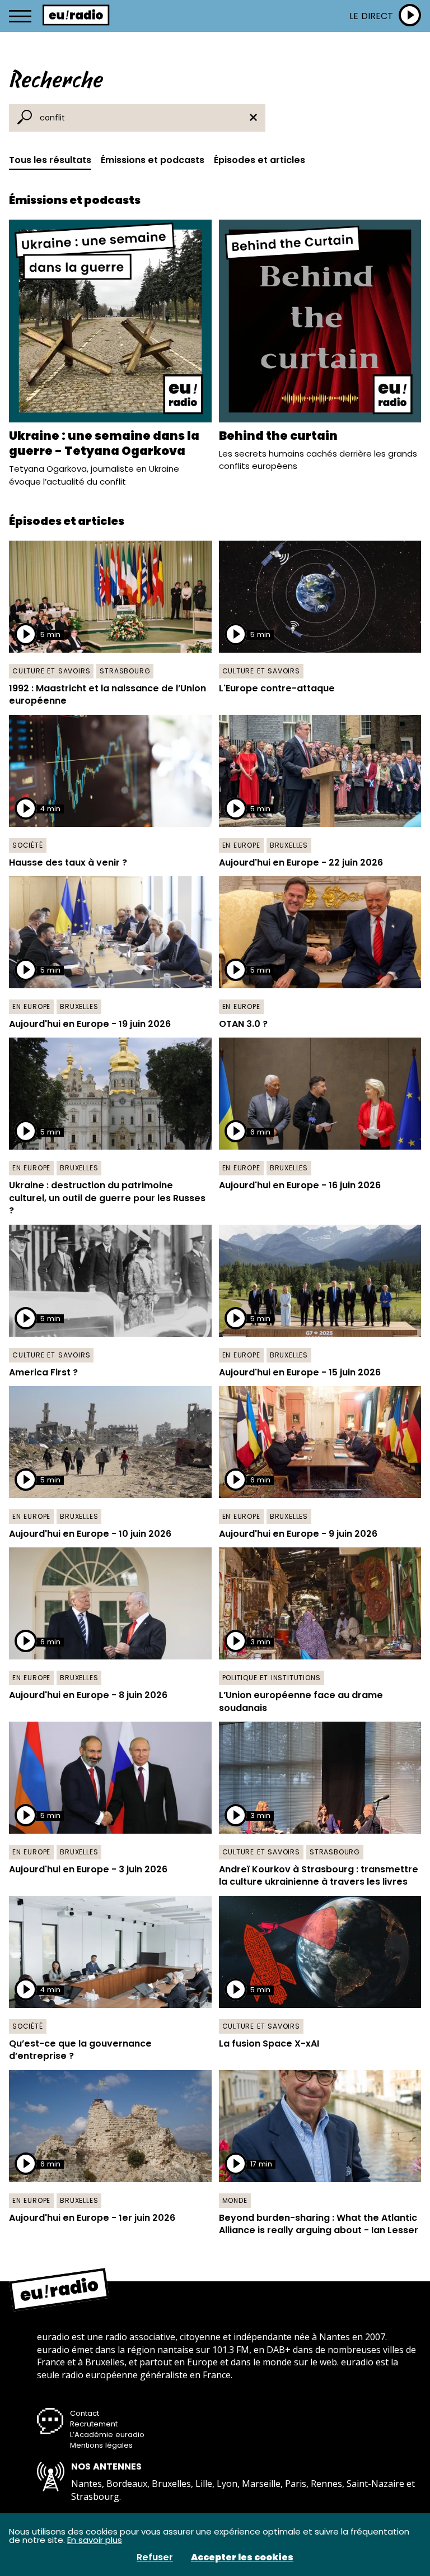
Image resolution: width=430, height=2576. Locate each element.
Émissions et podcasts (153, 160)
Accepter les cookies (242, 2558)
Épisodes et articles (260, 160)
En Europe (241, 845)
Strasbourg (125, 671)
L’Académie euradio (107, 2435)
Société (28, 845)
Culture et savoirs (51, 671)
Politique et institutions (272, 1678)
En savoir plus (95, 2540)
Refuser (155, 2558)
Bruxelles (289, 845)
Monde (235, 2200)
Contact (85, 2413)
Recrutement (94, 2424)
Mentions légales (101, 2445)
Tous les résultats (50, 160)
